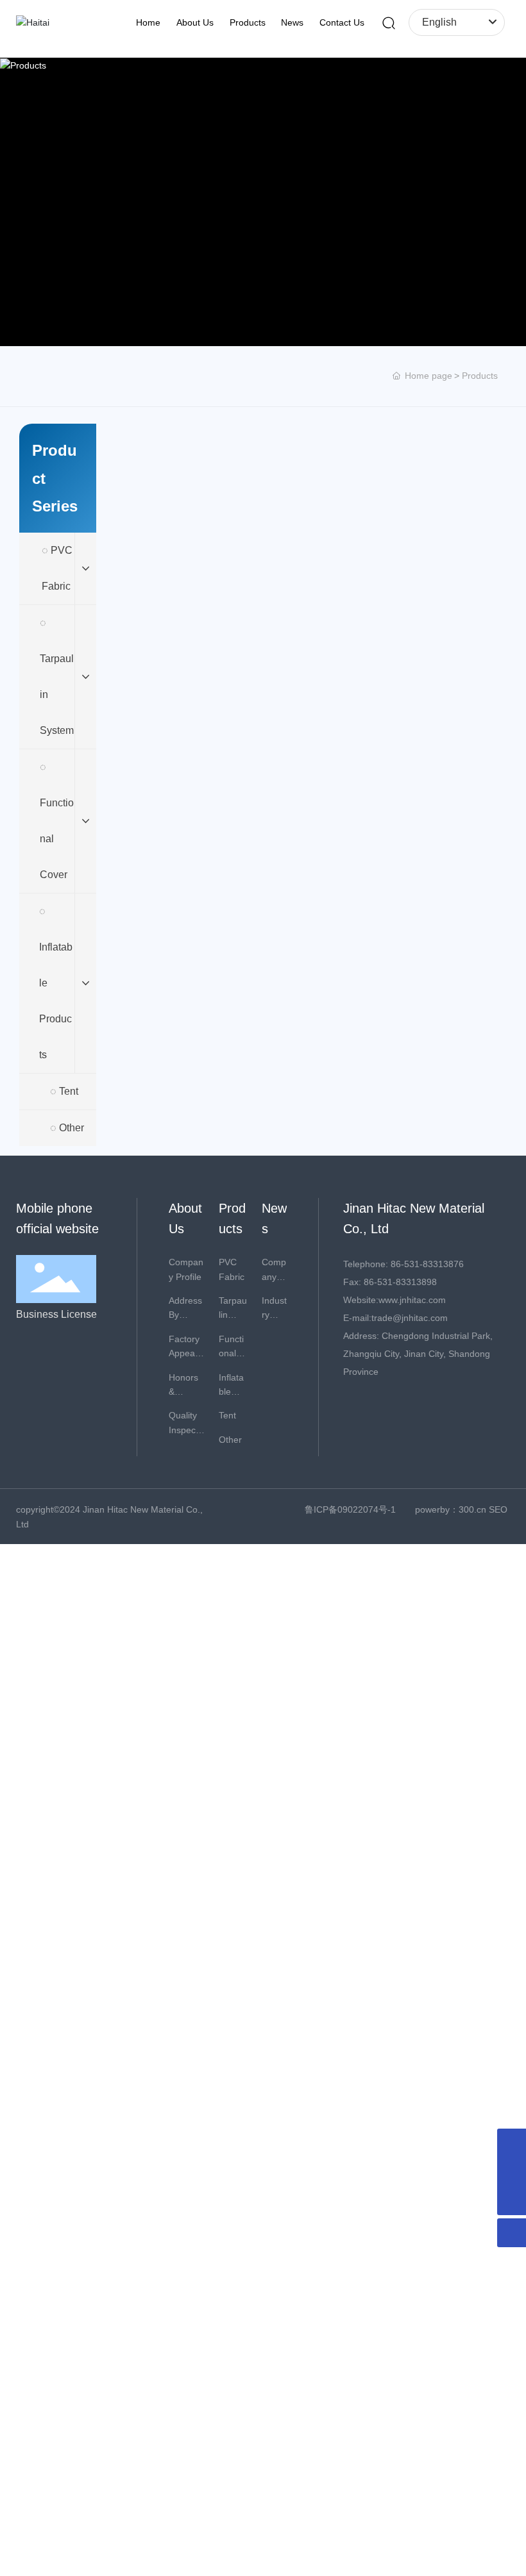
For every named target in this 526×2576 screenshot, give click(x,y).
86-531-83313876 (426, 1264)
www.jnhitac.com (413, 1300)
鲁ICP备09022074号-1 (350, 1509)
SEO (499, 1509)
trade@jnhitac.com (410, 1318)
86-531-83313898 (399, 1282)
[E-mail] (512, 2143)
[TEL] (512, 2172)
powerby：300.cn (451, 1509)
